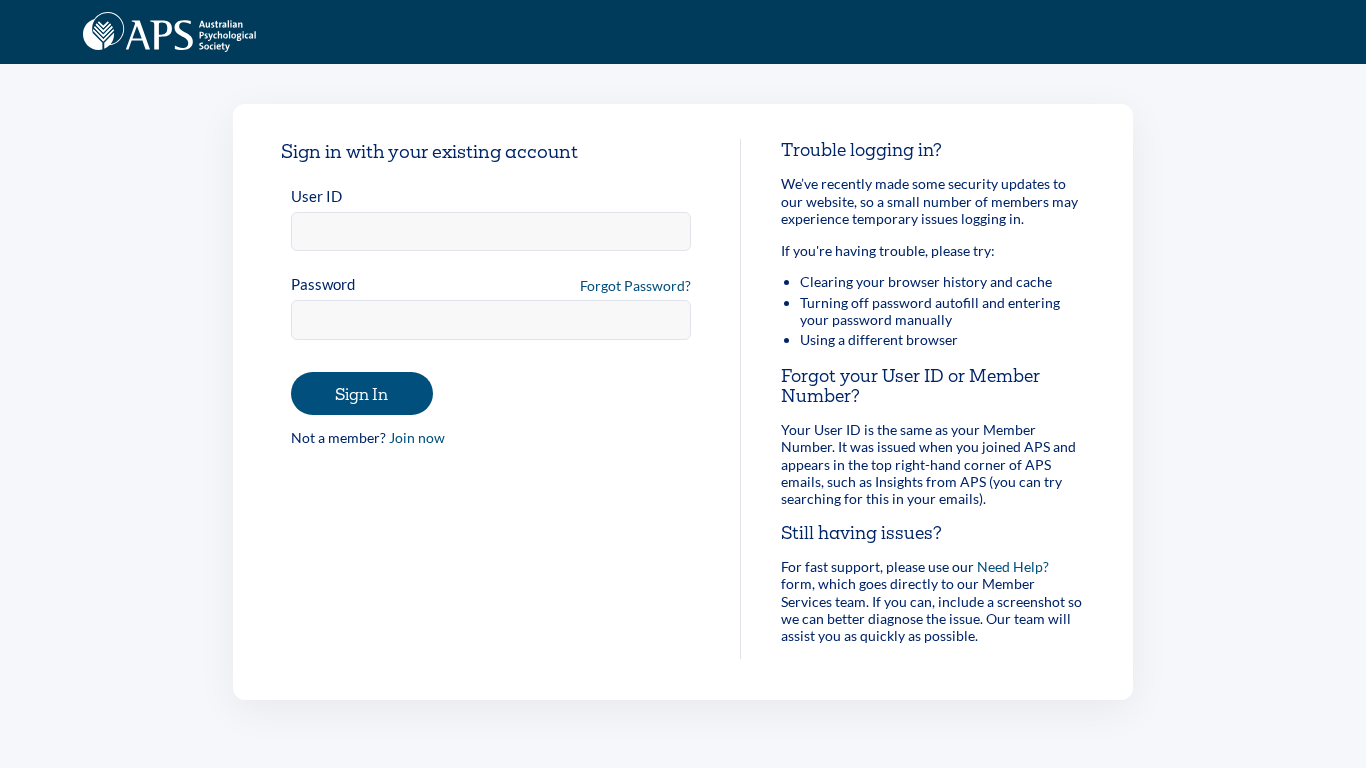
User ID (316, 196)
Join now (417, 437)
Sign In (361, 393)
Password (323, 284)
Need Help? (1013, 566)
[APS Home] (169, 32)
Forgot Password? (635, 285)
